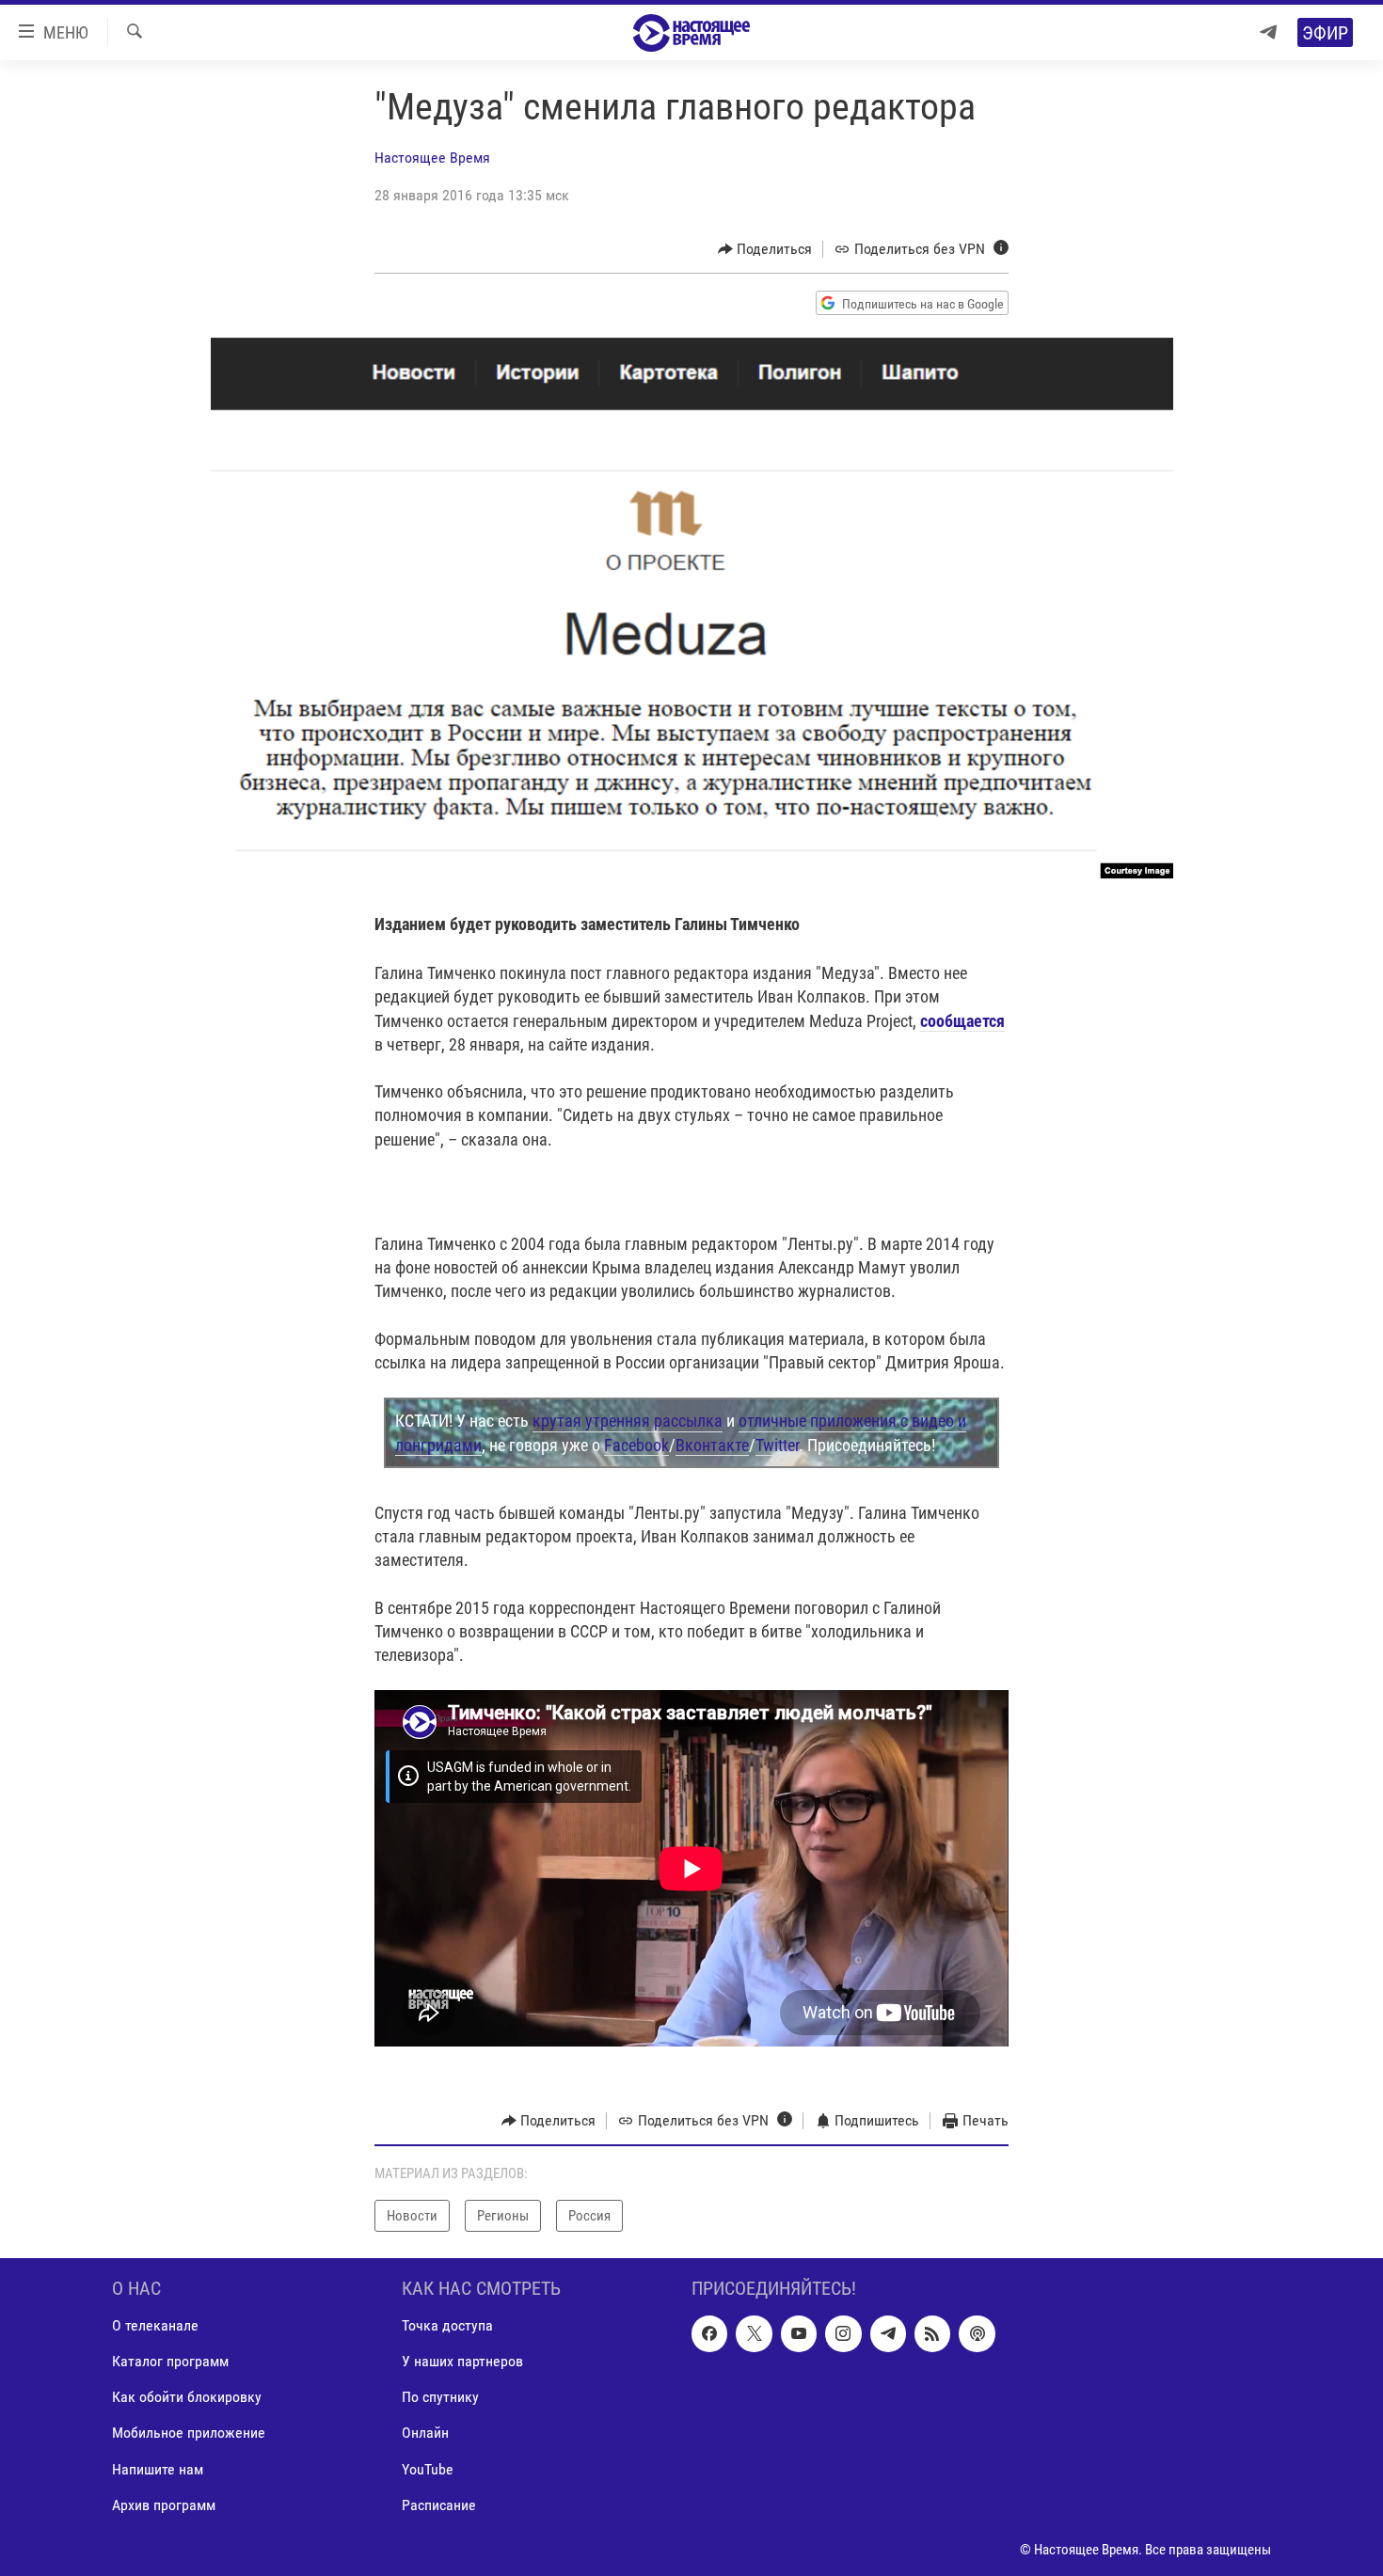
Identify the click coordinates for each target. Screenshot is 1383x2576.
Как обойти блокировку (187, 2397)
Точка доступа (447, 2325)
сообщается (962, 1021)
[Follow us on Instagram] (843, 2333)
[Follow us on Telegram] (888, 2333)
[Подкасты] (977, 2333)
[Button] (765, 249)
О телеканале (155, 2325)
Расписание (439, 2505)
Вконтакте (712, 1445)
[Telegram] (1268, 32)
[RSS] (932, 2333)
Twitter (777, 1445)
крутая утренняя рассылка (628, 1421)
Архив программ (164, 2505)
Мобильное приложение (189, 2433)
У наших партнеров (462, 2361)
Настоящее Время (432, 158)
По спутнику (440, 2397)
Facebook (636, 1445)
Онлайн (425, 2433)
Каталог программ (170, 2361)
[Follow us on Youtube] (799, 2333)
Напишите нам (158, 2469)
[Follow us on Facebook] (709, 2333)
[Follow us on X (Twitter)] (754, 2333)
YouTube (428, 2469)
